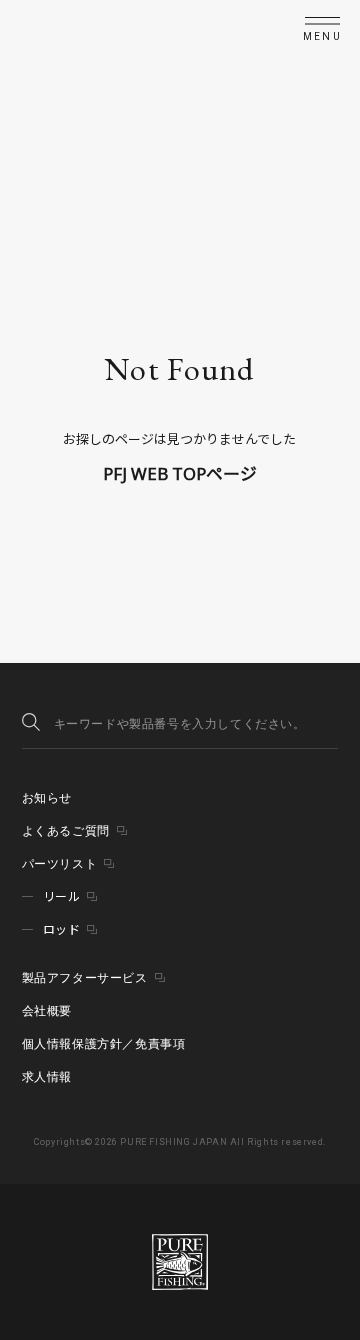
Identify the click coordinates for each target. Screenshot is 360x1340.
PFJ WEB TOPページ (180, 473)
